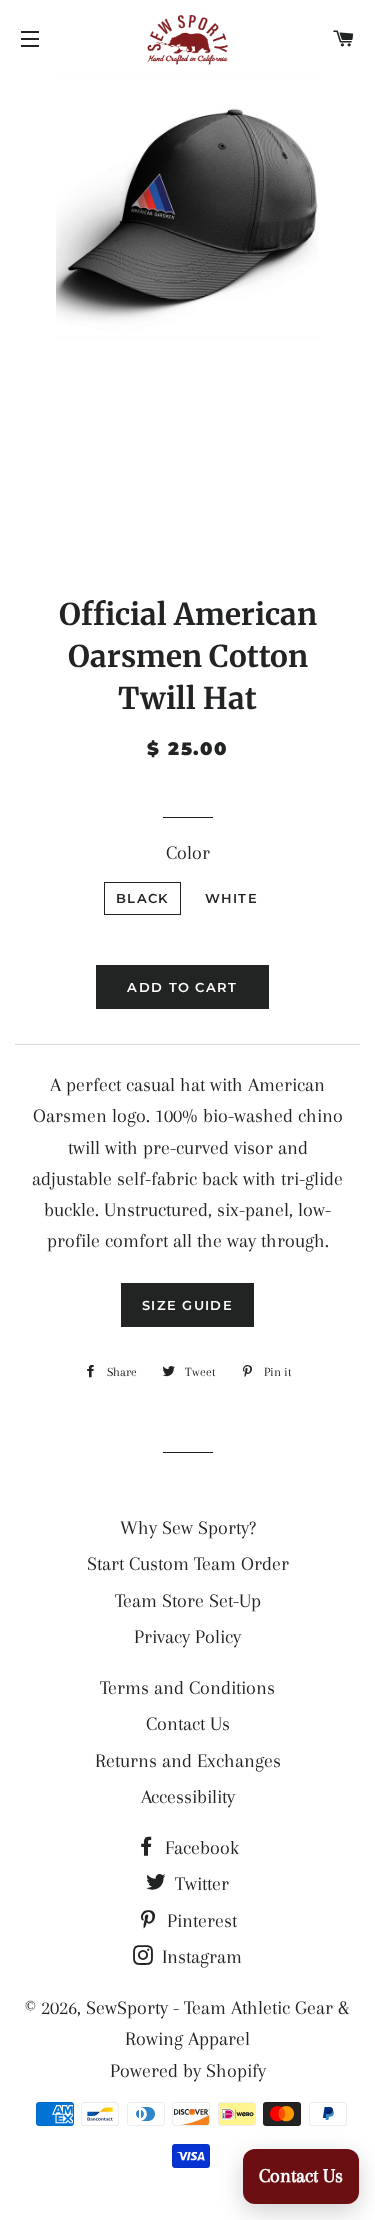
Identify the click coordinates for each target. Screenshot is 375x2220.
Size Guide (187, 1305)
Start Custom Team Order (188, 1564)
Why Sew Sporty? (188, 1528)
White (232, 898)
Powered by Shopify (188, 2071)
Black (142, 898)
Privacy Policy (187, 1637)
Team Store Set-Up (188, 1601)
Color (188, 853)
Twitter (199, 1884)
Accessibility (188, 1797)
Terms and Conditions (187, 1688)
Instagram (199, 1957)
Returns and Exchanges (188, 1761)
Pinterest (199, 1921)
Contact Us (188, 1724)
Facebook (199, 1848)
